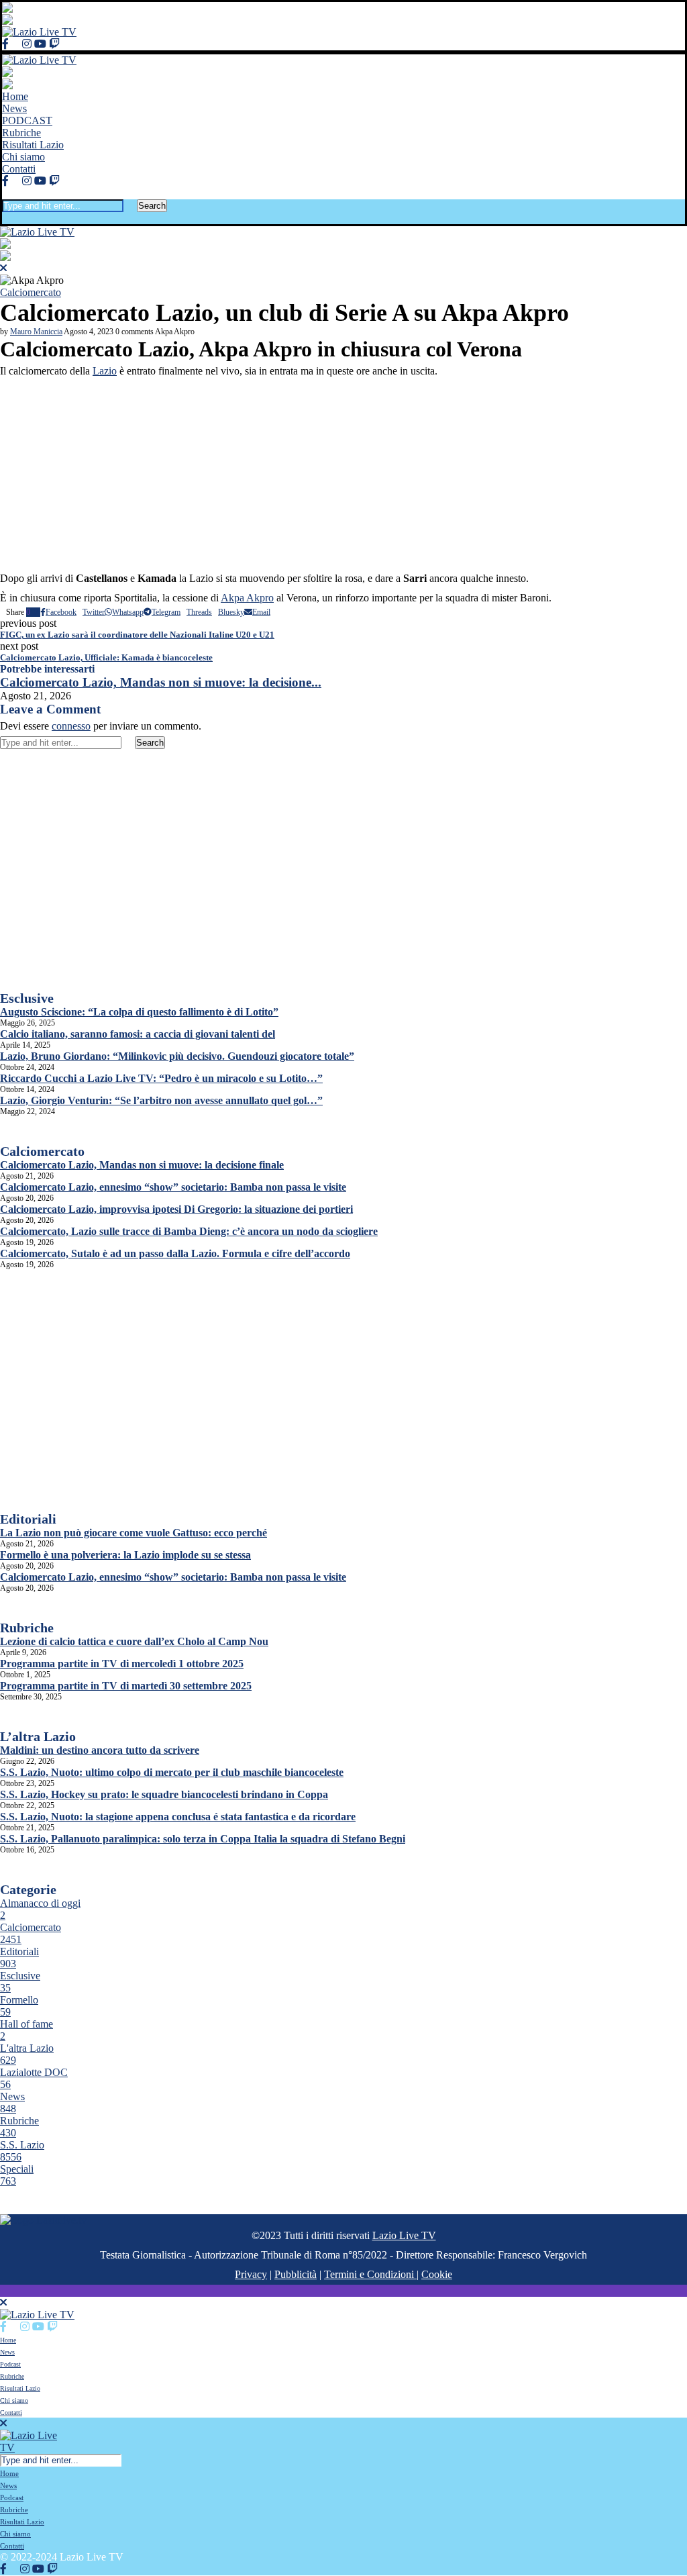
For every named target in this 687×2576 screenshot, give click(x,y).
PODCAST (27, 120)
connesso (71, 726)
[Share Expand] (273, 612)
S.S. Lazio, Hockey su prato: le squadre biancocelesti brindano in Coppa (164, 1794)
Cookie (437, 2274)
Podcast (10, 2364)
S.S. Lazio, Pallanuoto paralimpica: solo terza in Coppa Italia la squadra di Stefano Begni (203, 1839)
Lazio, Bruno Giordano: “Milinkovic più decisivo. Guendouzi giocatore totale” (177, 1056)
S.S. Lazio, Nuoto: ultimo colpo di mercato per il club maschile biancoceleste (172, 1772)
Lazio (105, 371)
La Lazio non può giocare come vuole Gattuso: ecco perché (134, 1533)
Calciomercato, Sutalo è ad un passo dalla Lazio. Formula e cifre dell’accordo (175, 1253)
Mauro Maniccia (36, 332)
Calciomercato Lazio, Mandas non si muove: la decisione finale (142, 1165)
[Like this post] (34, 612)
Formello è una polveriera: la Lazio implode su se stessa (125, 1555)
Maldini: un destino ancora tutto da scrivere (100, 1750)
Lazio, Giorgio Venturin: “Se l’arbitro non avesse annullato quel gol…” (161, 1100)
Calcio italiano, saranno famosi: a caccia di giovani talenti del (138, 1034)
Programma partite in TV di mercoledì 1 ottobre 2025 (122, 1664)
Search (152, 206)
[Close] (6, 218)
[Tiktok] (66, 44)
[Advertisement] (343, 475)
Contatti (19, 169)
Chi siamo (23, 157)
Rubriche (21, 133)
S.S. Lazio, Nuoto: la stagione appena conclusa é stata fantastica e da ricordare (178, 1817)
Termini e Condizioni (370, 2274)
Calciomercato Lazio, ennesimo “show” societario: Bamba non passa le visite (173, 1187)
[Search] (6, 193)
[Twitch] (54, 44)
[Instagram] (27, 44)
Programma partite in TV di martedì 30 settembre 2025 (126, 1686)
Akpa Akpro (247, 598)
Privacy (251, 2274)
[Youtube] (40, 44)
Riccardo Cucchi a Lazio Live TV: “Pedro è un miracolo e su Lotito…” (161, 1078)
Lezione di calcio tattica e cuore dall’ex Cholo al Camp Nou (134, 1641)
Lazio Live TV (404, 2235)
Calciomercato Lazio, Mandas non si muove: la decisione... (161, 682)
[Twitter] (15, 44)
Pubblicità (296, 2274)
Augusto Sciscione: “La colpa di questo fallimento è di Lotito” (139, 1012)
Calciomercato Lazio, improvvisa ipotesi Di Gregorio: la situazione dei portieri (176, 1209)
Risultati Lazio (33, 145)
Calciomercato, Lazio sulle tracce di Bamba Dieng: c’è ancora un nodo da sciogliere (189, 1231)
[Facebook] (5, 44)
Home (15, 96)
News (14, 108)
